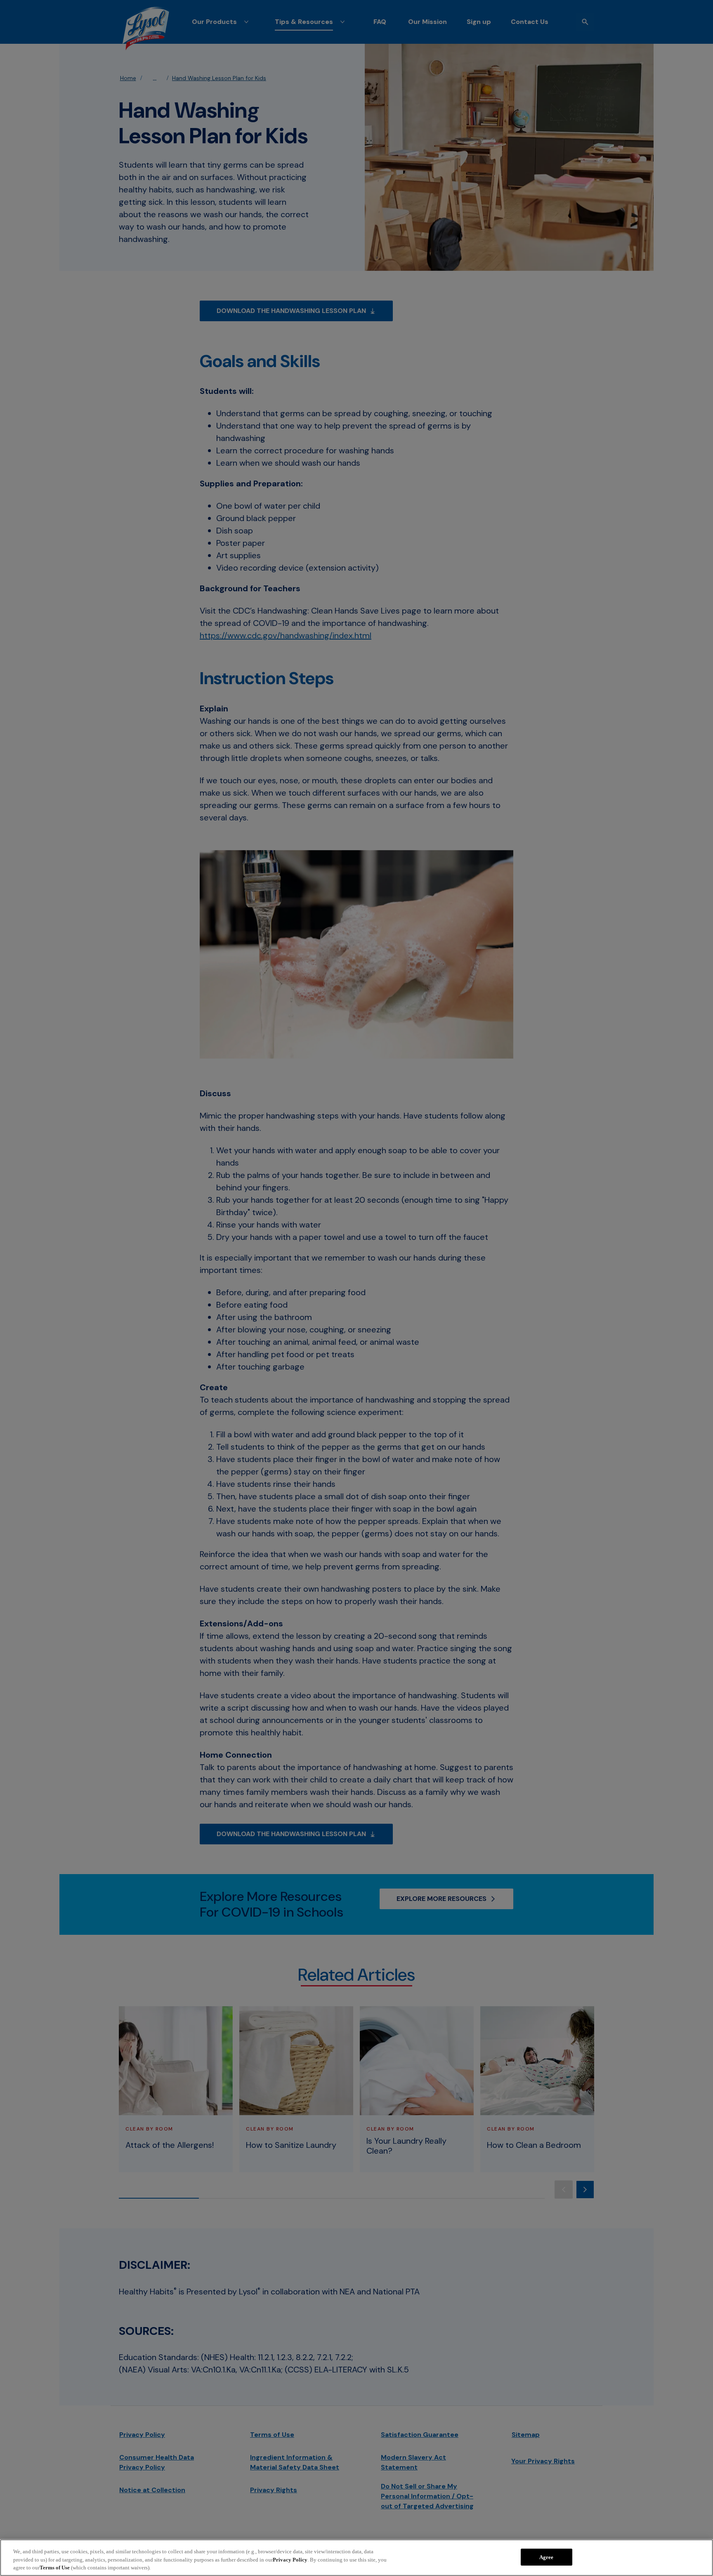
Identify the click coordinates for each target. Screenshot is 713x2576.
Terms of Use (55, 2568)
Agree (547, 2557)
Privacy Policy (290, 2560)
